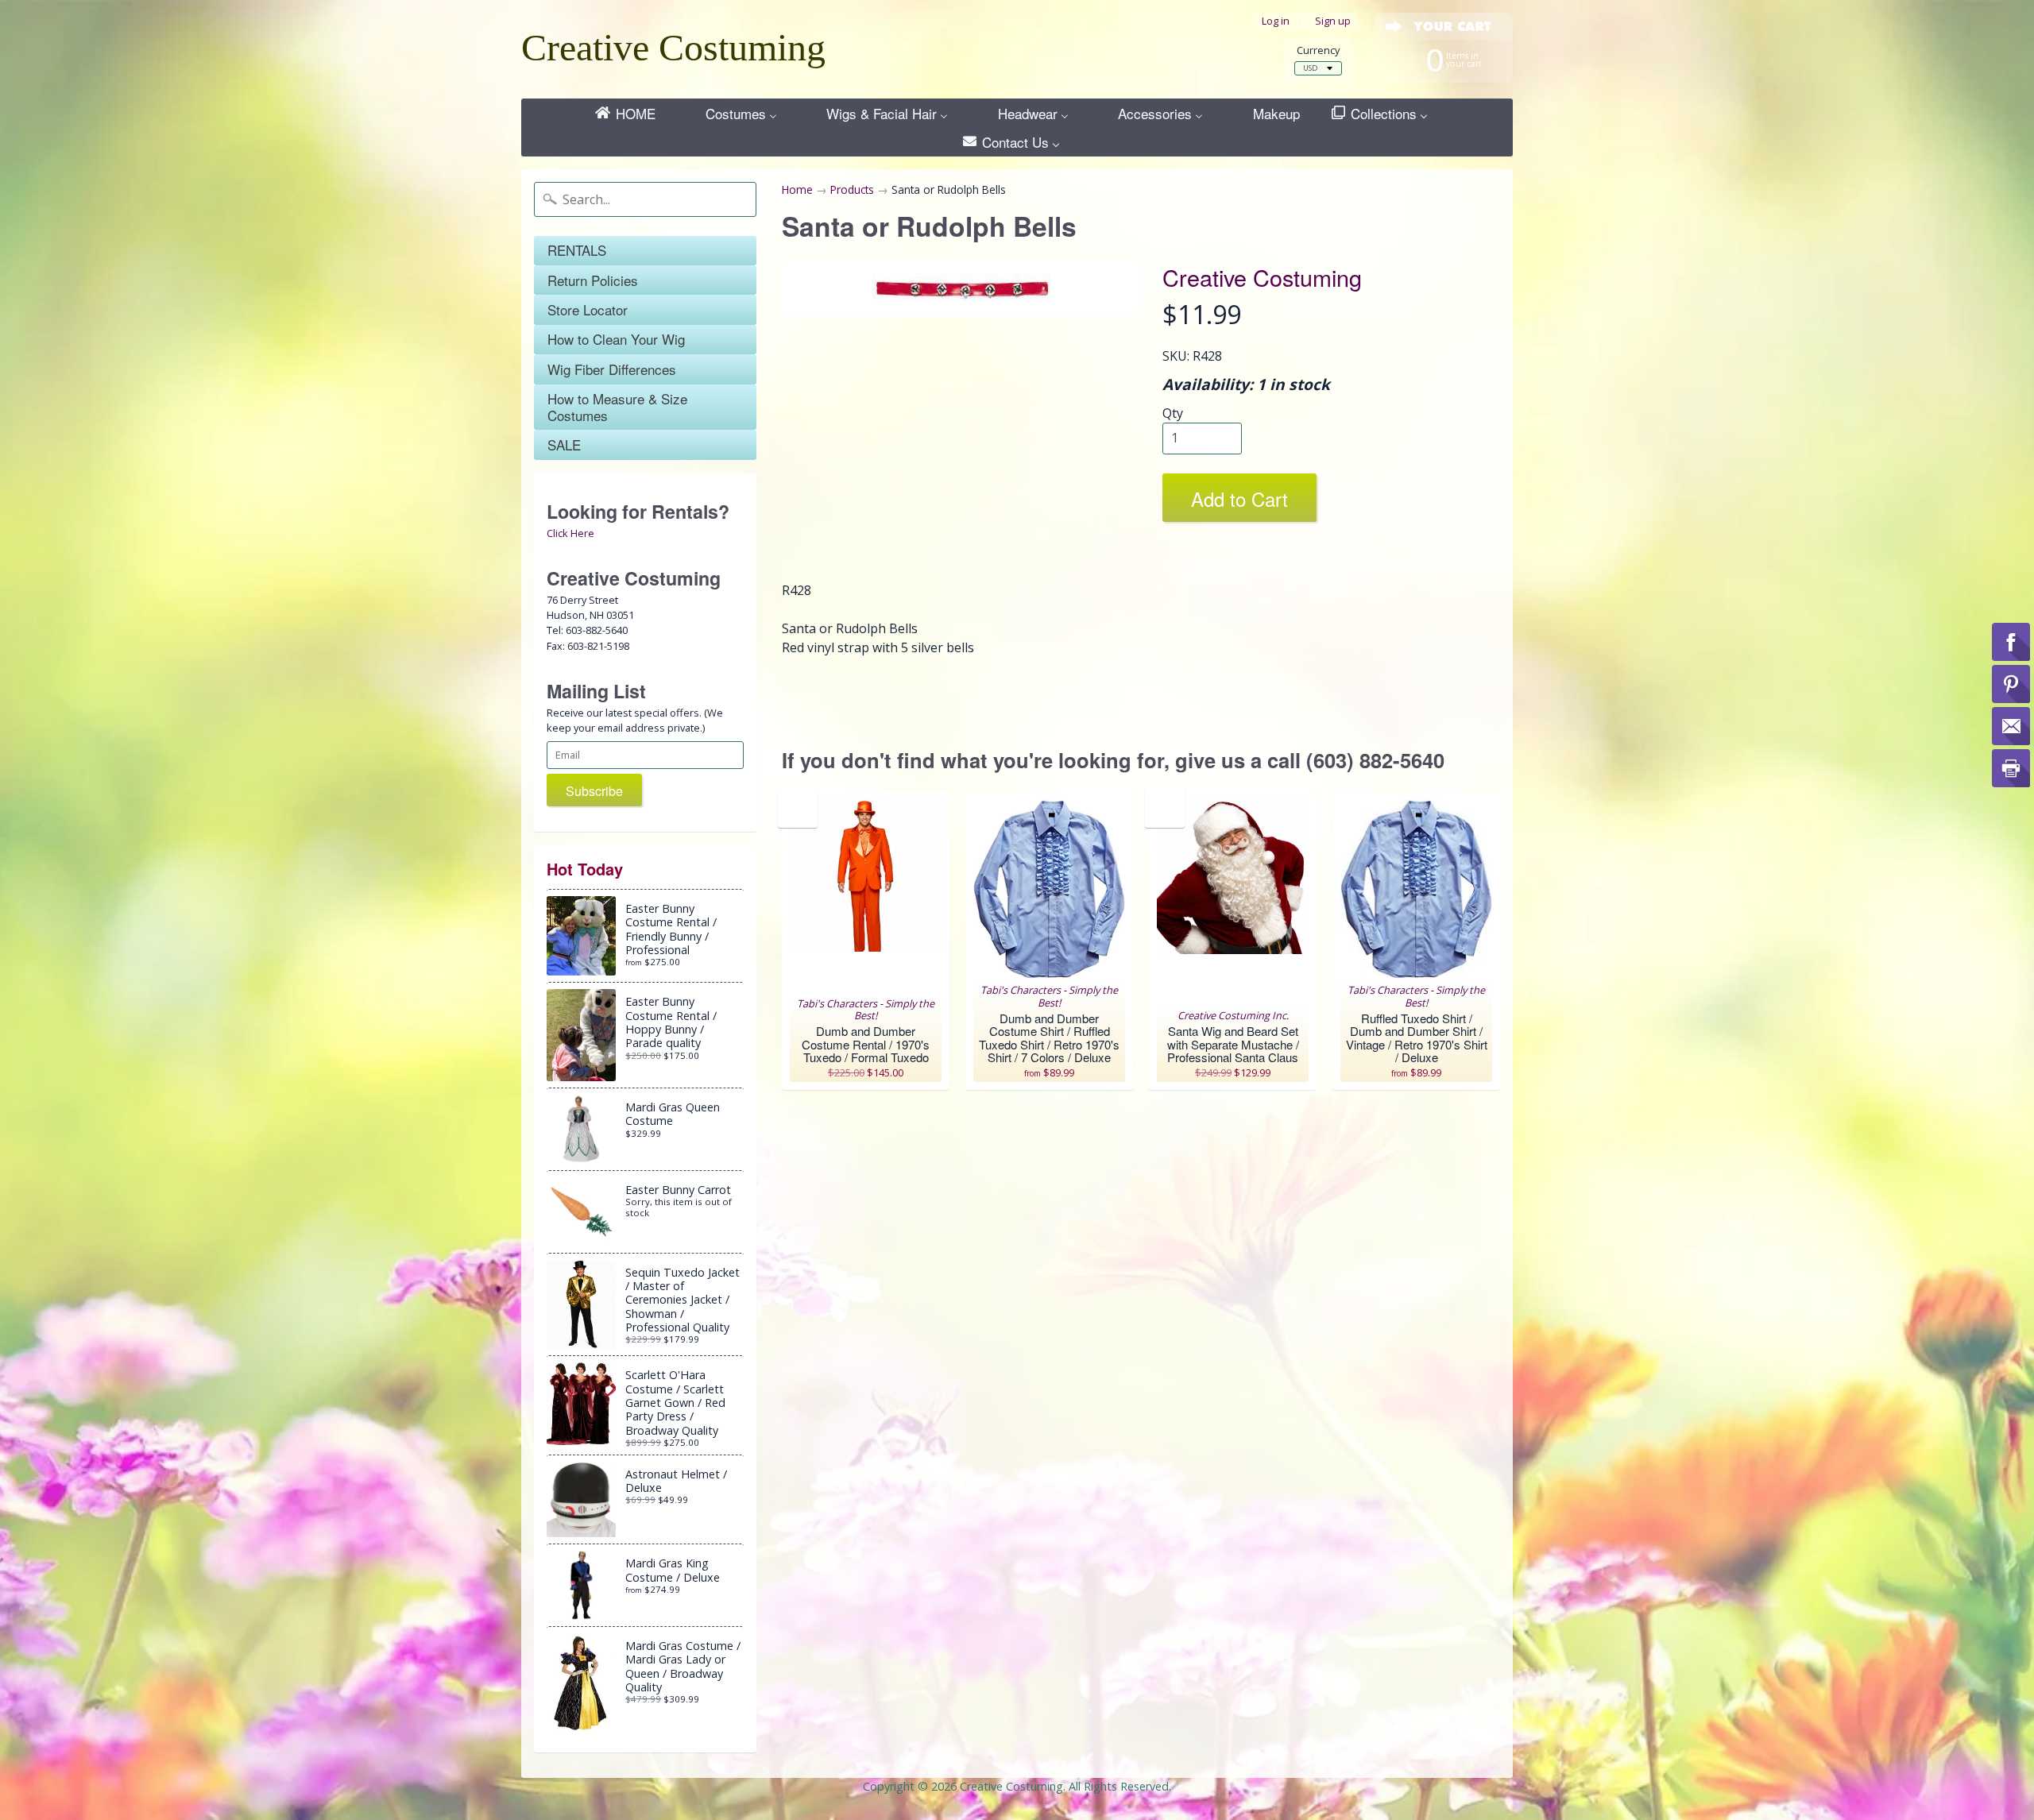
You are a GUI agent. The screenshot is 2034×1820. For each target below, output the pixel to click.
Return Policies (593, 280)
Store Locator (588, 309)
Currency (1318, 50)
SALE (564, 444)
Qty (1173, 413)
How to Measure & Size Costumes (617, 406)
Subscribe (594, 791)
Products (852, 189)
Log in (1276, 21)
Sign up (1333, 21)
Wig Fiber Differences (612, 369)
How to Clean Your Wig (616, 339)
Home (797, 189)
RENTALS (577, 250)
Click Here (570, 533)
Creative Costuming (673, 47)
